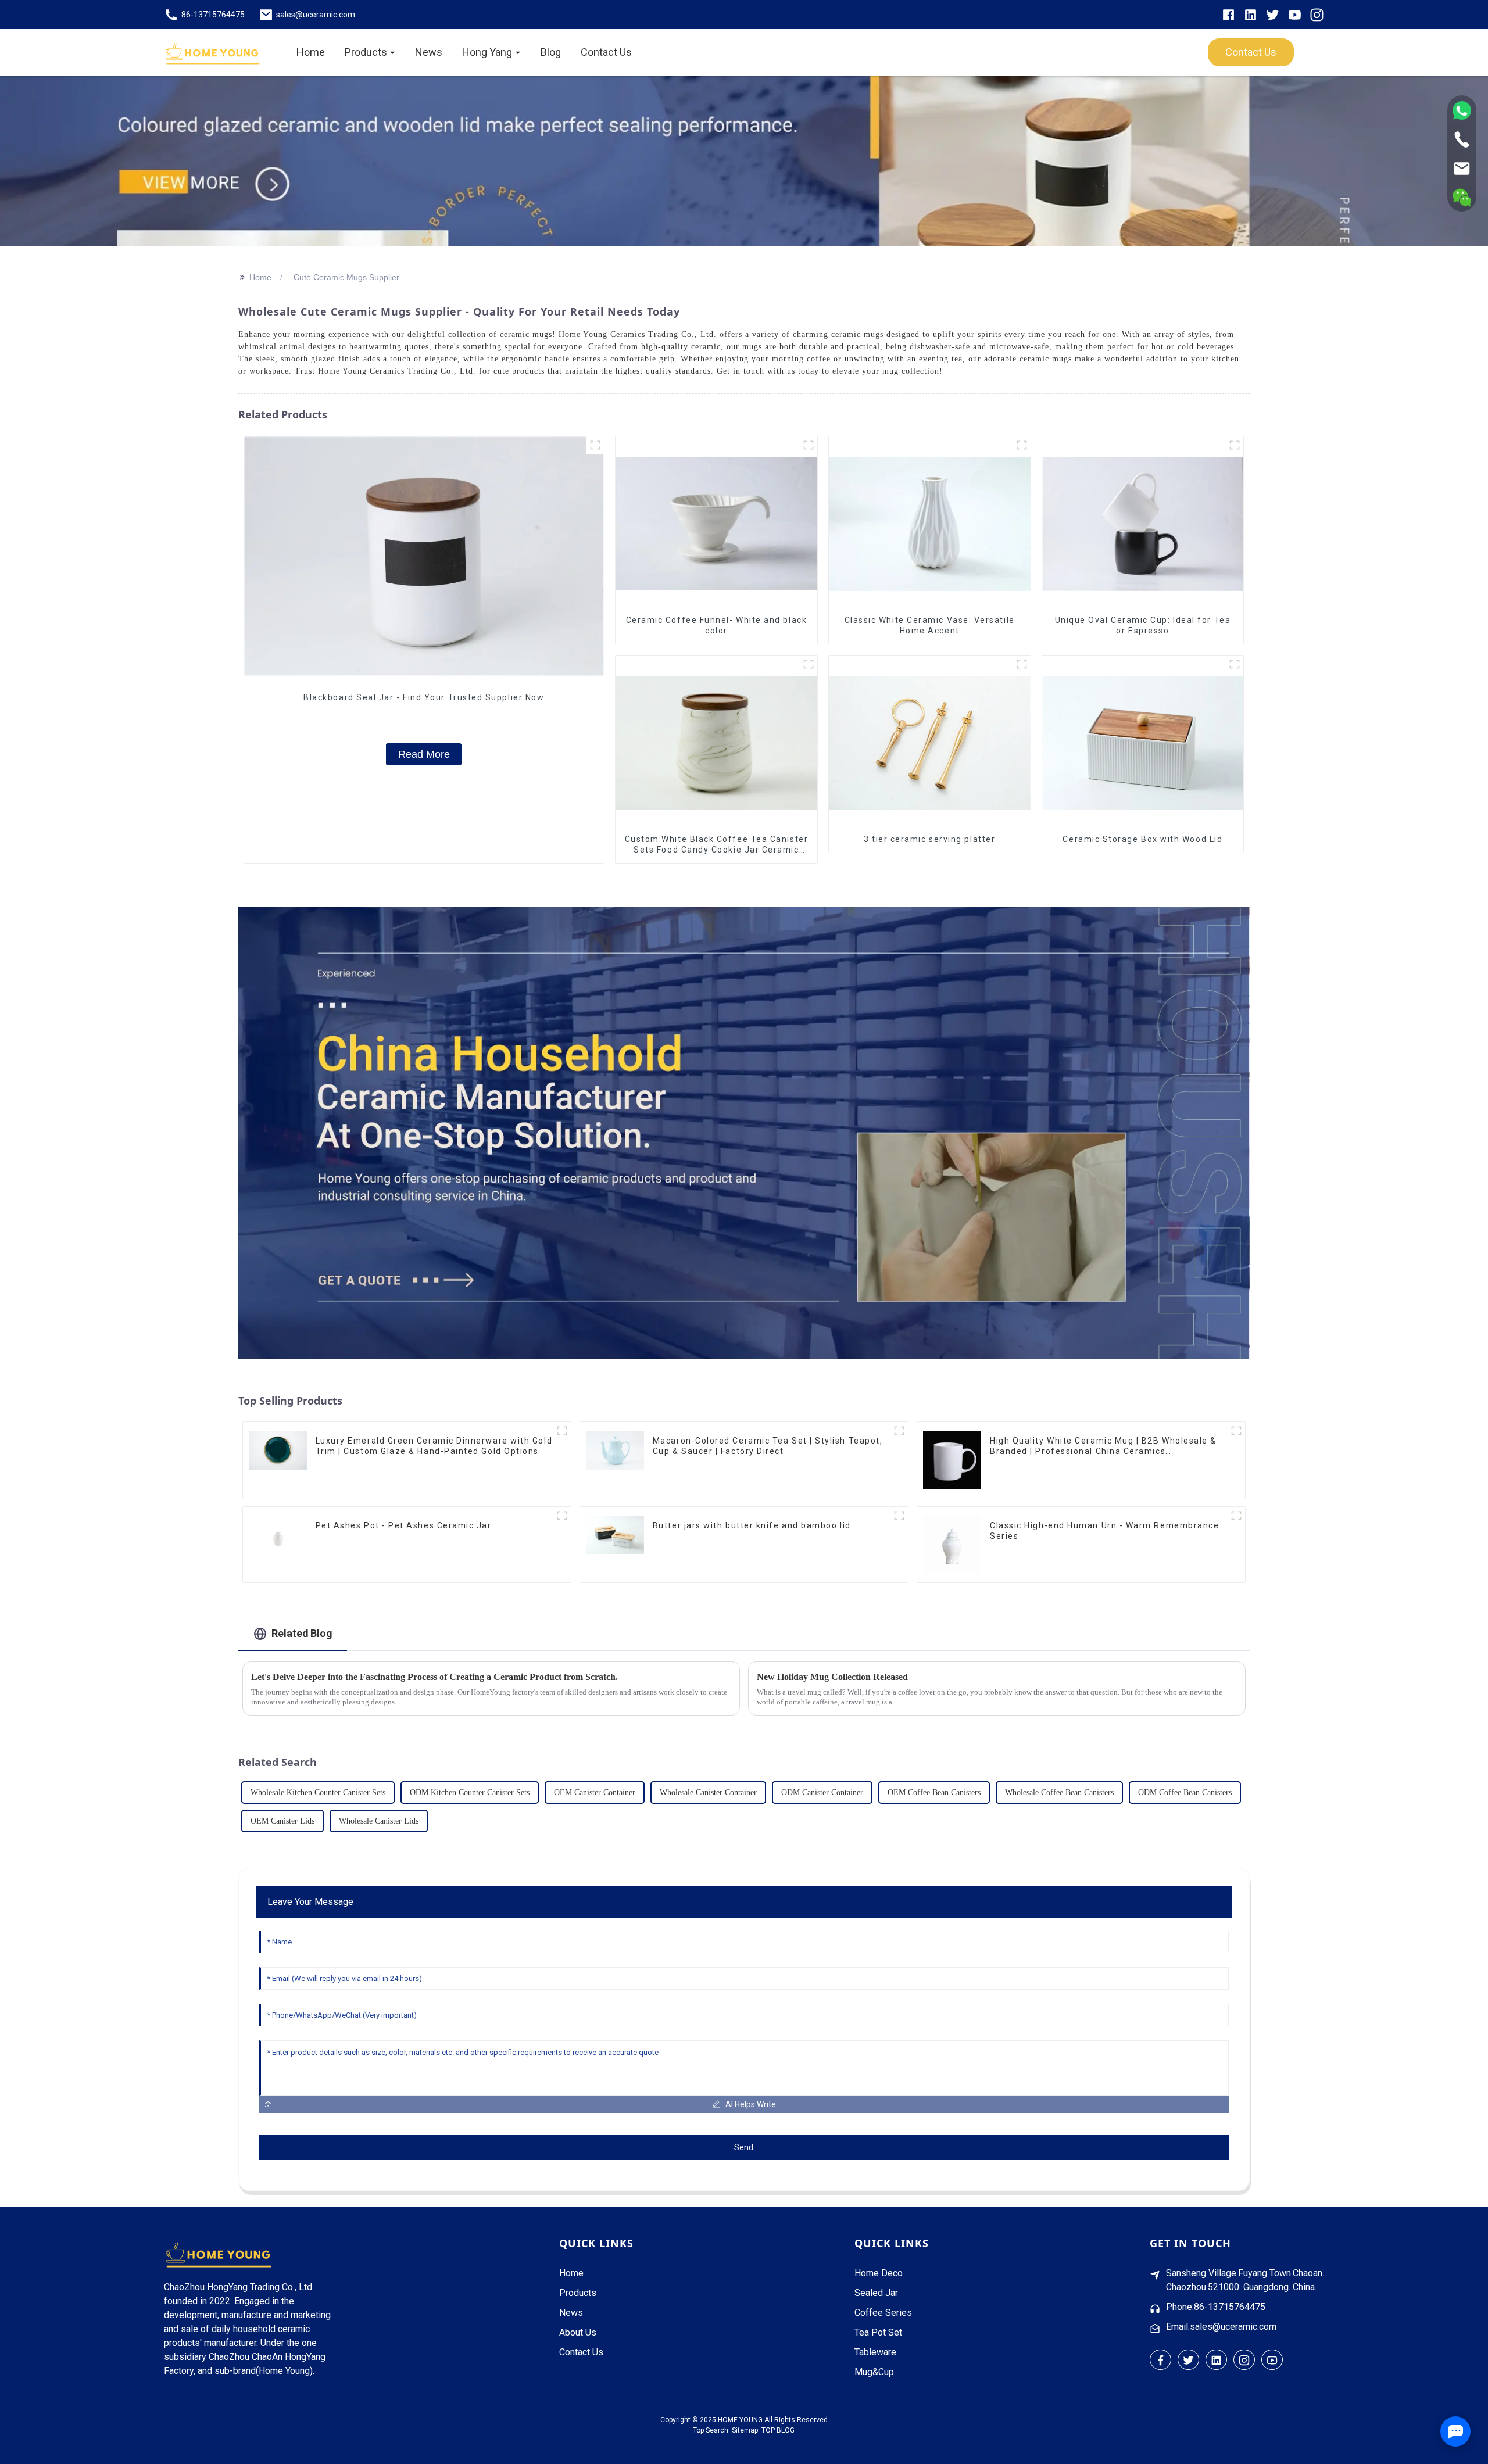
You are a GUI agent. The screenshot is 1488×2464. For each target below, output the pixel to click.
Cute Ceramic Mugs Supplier (346, 277)
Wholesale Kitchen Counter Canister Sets (318, 1793)
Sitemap (745, 2430)
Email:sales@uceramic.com (1221, 2327)
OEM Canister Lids (282, 1821)
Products (578, 2293)
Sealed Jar (876, 2293)
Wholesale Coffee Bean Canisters (1059, 1793)
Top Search (711, 2430)
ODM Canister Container (822, 1793)
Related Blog (302, 1633)
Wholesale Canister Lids (379, 1821)
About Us (578, 2332)
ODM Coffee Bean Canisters (1185, 1793)
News (571, 2313)
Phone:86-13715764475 (1216, 2307)
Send (744, 2147)
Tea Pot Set (878, 2332)
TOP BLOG (778, 2430)
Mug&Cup (874, 2372)
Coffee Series (883, 2313)
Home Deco (879, 2273)
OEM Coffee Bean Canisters (934, 1793)
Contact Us (581, 2352)
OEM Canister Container (595, 1793)
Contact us (1251, 52)
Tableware (875, 2352)
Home (260, 277)
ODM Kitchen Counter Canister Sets (470, 1793)
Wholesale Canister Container (708, 1793)
